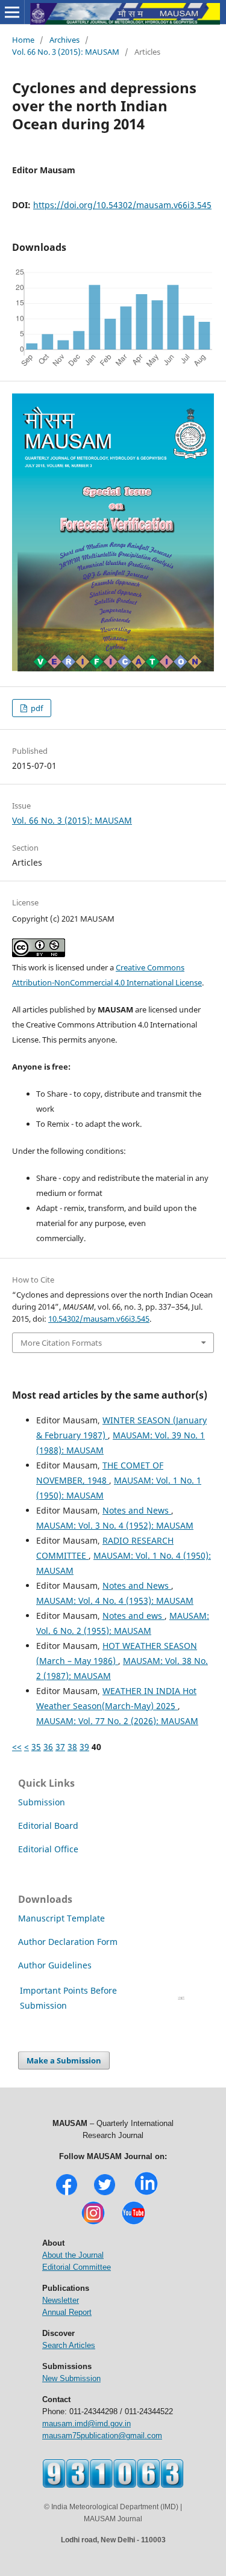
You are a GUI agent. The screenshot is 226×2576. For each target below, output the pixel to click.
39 (84, 1747)
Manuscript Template (61, 1918)
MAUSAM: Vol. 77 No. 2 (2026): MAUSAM (117, 1721)
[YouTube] (133, 2223)
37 (60, 1747)
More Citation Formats (61, 1343)
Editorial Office (48, 1849)
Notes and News (137, 1510)
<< (17, 1747)
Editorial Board (48, 1826)
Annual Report (67, 2312)
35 (36, 1747)
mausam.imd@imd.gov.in (86, 2423)
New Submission (71, 2378)
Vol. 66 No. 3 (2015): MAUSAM (66, 52)
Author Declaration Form (68, 1942)
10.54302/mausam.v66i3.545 (99, 1319)
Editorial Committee (77, 2267)
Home (23, 40)
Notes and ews (133, 1616)
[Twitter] (105, 2194)
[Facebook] (67, 2194)
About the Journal (73, 2255)
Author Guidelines (56, 1965)
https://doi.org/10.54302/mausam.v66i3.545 (122, 205)
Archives (64, 40)
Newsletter (61, 2300)
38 (72, 1747)
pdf (36, 708)
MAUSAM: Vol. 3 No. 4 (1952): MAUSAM (115, 1525)
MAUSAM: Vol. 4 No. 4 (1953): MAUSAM (115, 1601)
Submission (42, 1802)
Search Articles (69, 2345)
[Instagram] (93, 2223)
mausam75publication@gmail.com (102, 2436)
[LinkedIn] (146, 2194)
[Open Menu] (12, 12)
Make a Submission (64, 2060)
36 (48, 1747)
